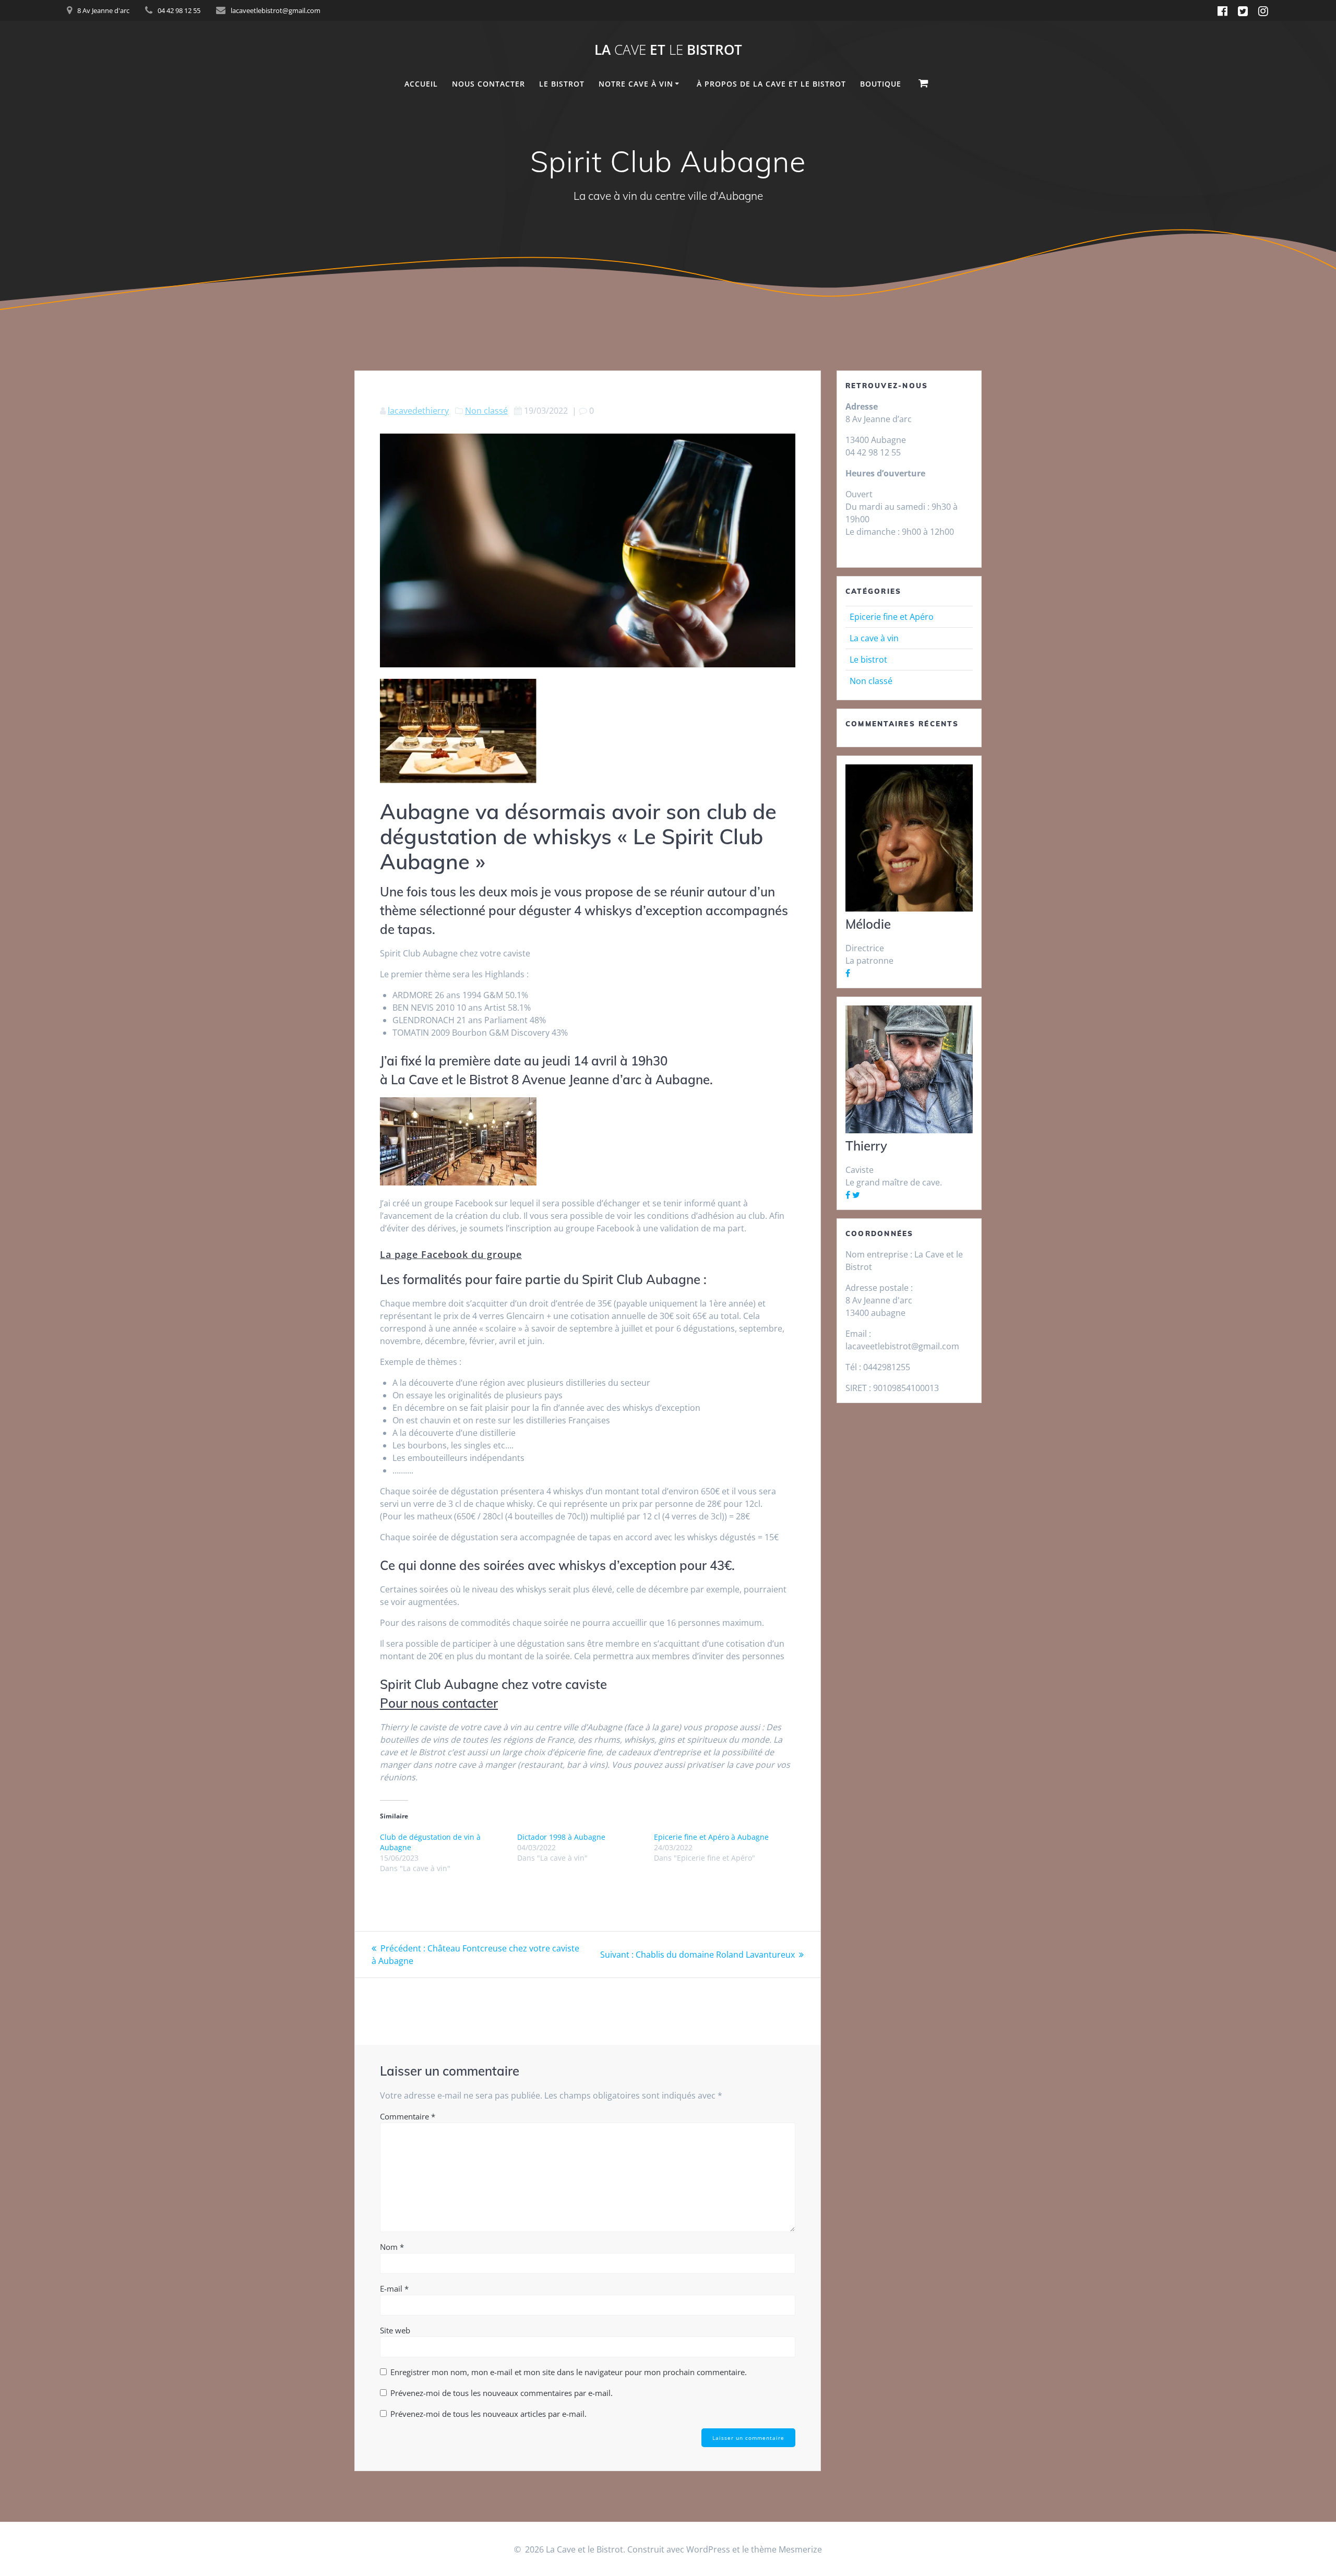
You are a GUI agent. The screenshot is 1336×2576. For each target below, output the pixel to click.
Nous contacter (488, 84)
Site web (395, 2330)
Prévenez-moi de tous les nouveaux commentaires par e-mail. (502, 2393)
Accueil (421, 84)
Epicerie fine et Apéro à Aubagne (711, 1837)
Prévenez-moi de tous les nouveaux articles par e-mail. (488, 2414)
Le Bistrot (562, 84)
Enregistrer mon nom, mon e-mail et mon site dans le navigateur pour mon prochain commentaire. (569, 2372)
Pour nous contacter (439, 1703)
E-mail (394, 2289)
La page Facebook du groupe (451, 1254)
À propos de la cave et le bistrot (771, 84)
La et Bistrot (668, 50)
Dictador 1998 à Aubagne (561, 1837)
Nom (392, 2247)
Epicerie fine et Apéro (892, 617)
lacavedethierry (418, 411)
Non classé (486, 411)
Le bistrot (868, 660)
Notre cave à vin (636, 84)
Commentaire (408, 2116)
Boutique (881, 84)
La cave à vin (874, 638)
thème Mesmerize (786, 2549)
